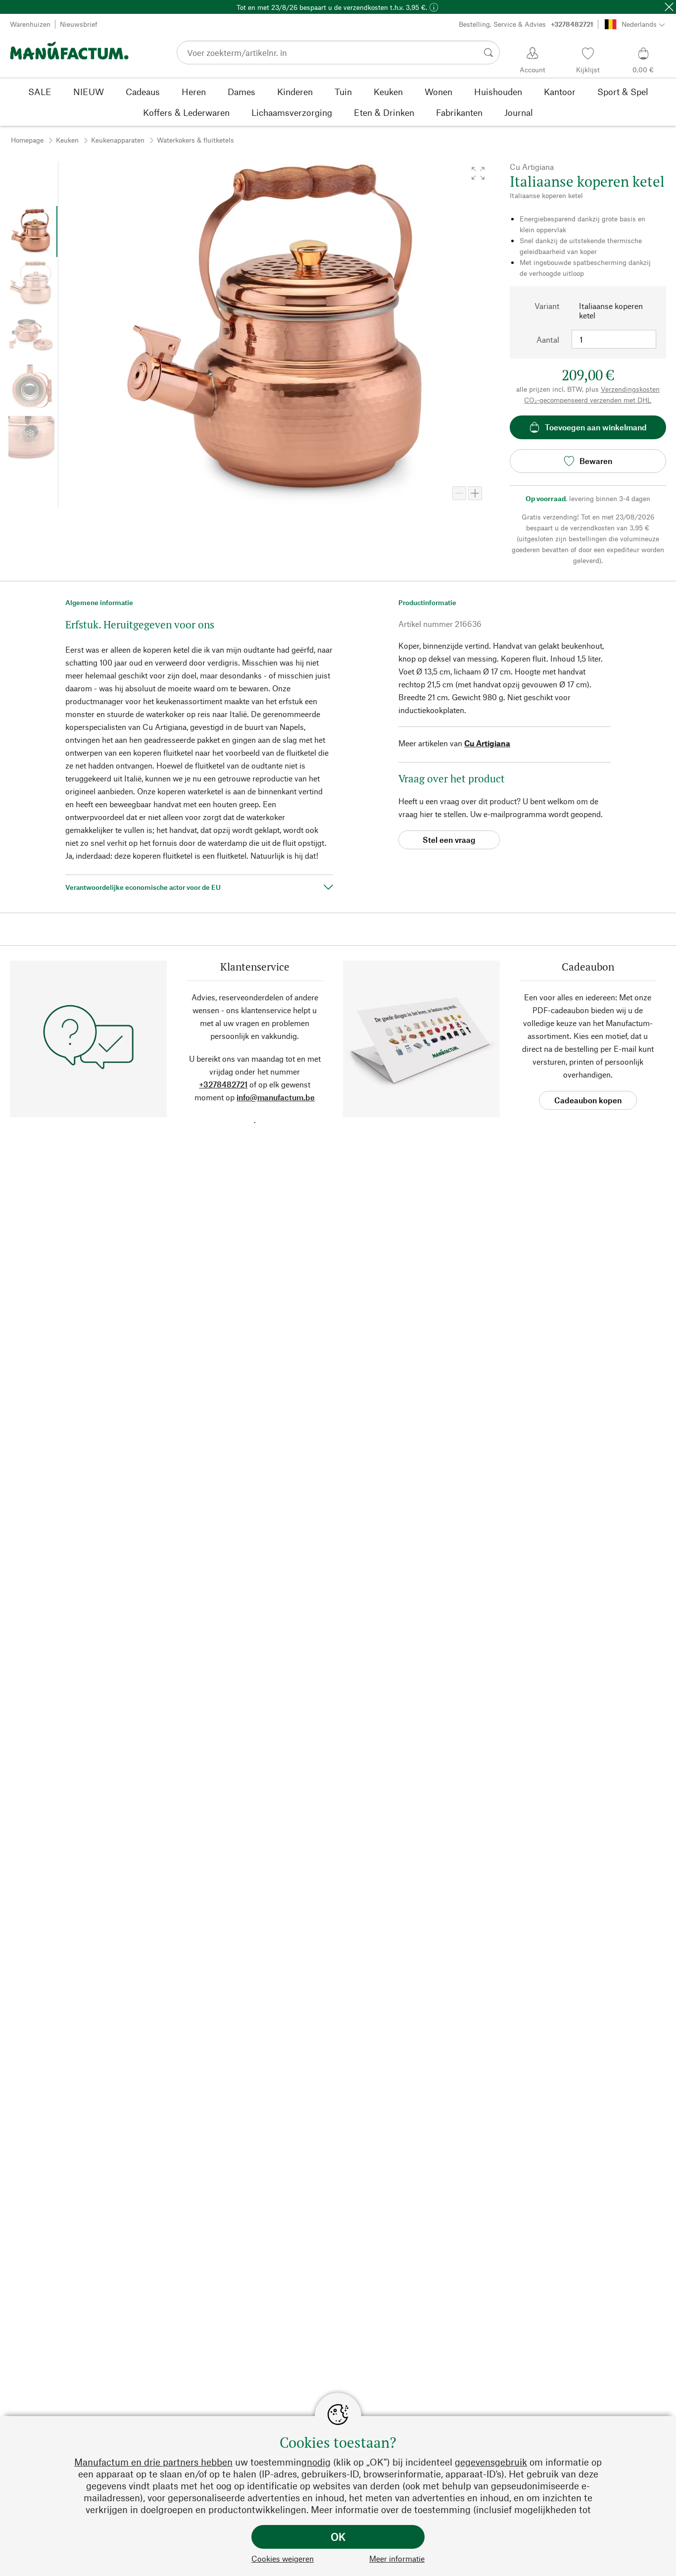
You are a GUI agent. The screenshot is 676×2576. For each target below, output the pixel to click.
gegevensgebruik (491, 2462)
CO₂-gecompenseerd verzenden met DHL (588, 400)
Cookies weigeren (283, 2558)
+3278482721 (223, 1084)
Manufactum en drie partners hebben (153, 2462)
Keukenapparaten (118, 140)
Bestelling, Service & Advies (526, 24)
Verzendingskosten (630, 389)
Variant (547, 306)
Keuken (67, 140)
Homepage (27, 140)
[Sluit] (669, 7)
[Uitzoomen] (459, 493)
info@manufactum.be (276, 1097)
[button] (478, 173)
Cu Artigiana (487, 743)
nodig (319, 2462)
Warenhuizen (30, 24)
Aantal (548, 339)
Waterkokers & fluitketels (195, 140)
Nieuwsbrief (79, 24)
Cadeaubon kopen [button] (588, 1100)
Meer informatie (397, 2558)
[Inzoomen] (475, 493)
